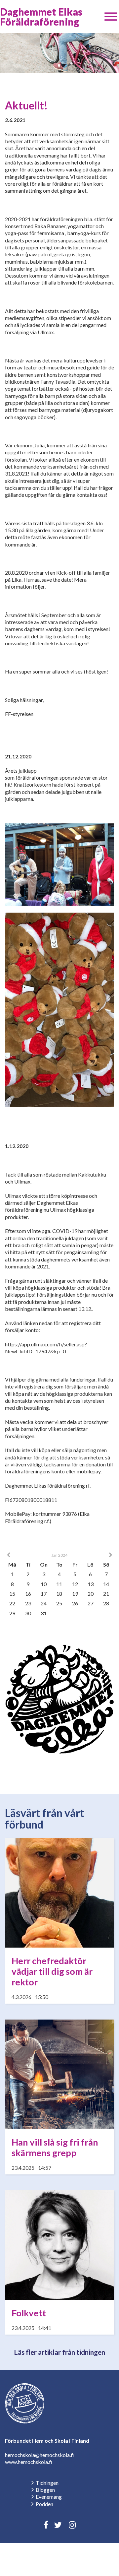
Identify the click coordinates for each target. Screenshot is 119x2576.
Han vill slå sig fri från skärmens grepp (55, 2147)
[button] (111, 17)
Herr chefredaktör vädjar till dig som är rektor (52, 1971)
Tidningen (47, 2483)
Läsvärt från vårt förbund (45, 1819)
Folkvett (29, 2313)
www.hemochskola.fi (29, 2462)
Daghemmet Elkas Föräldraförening (41, 17)
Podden (44, 2504)
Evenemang (49, 2497)
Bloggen (45, 2490)
